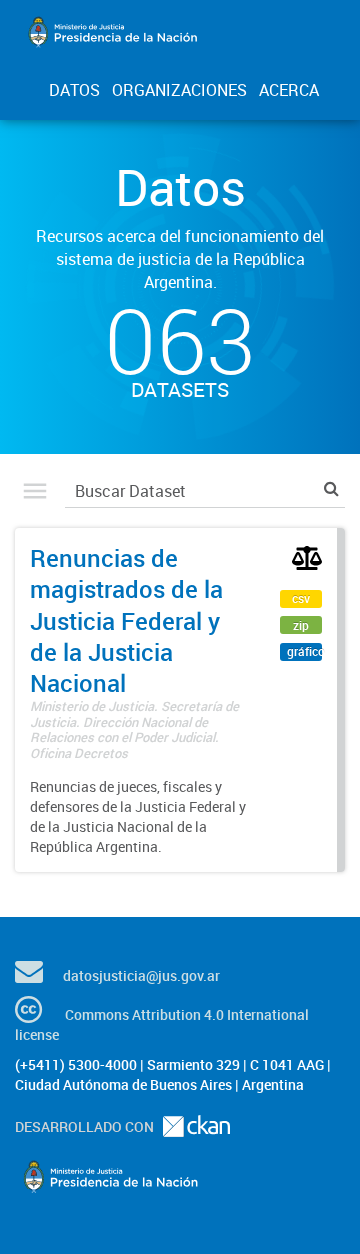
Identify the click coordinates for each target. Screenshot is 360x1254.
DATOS (74, 90)
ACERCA (289, 90)
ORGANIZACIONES (179, 90)
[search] (331, 488)
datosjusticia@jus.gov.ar (141, 975)
